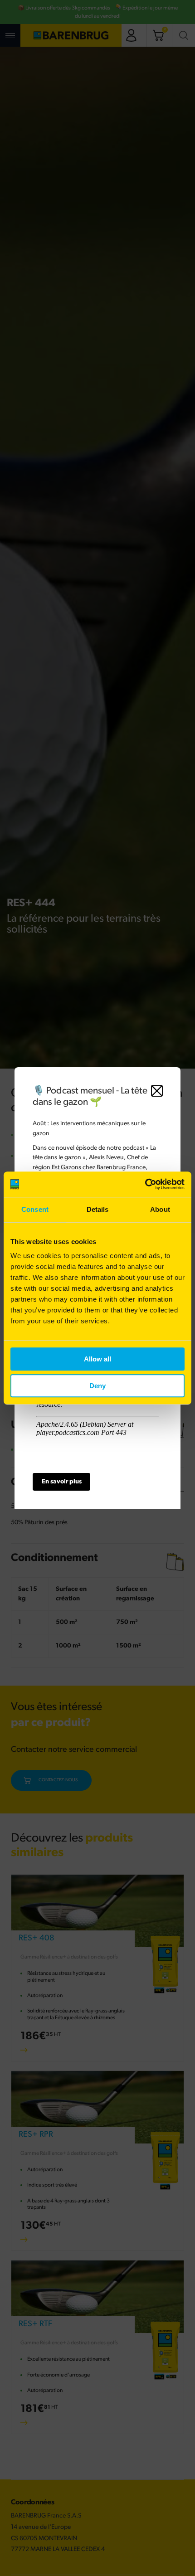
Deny (97, 1386)
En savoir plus (62, 1482)
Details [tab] (98, 1209)
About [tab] (160, 1209)
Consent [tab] (35, 1209)
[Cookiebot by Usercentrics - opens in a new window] (145, 1184)
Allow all (97, 1359)
